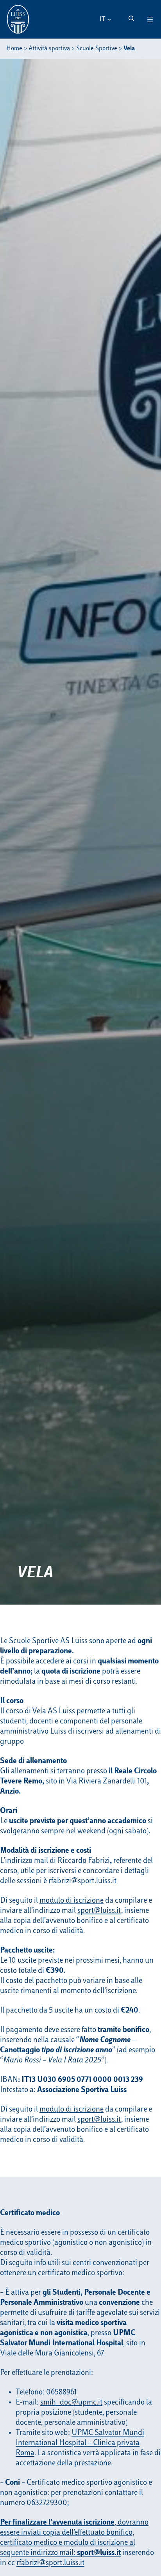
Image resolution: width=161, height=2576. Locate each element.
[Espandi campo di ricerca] (131, 18)
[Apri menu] (150, 19)
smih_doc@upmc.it (71, 2403)
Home (14, 49)
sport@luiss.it (99, 1911)
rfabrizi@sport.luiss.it (50, 2563)
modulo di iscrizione (72, 1901)
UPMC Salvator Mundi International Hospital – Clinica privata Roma (80, 2443)
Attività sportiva (49, 49)
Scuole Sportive (97, 49)
